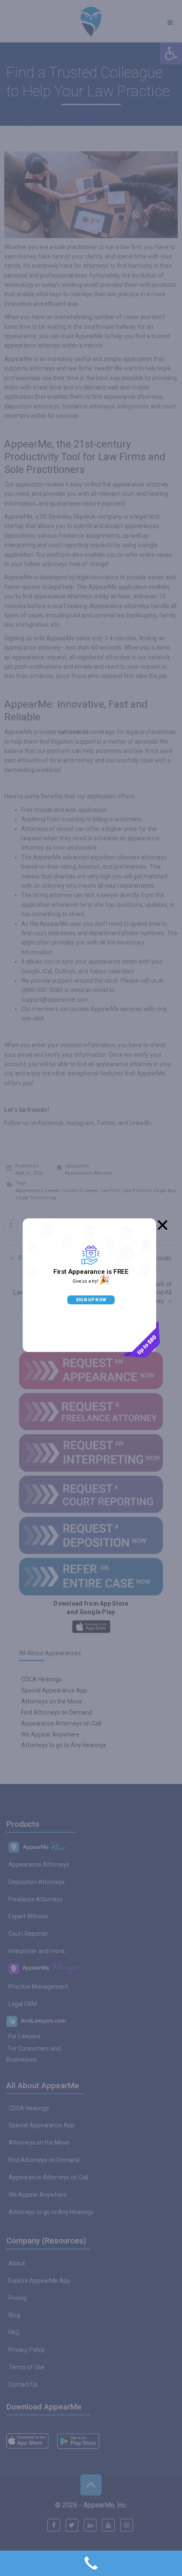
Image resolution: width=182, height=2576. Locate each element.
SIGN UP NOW (91, 1300)
